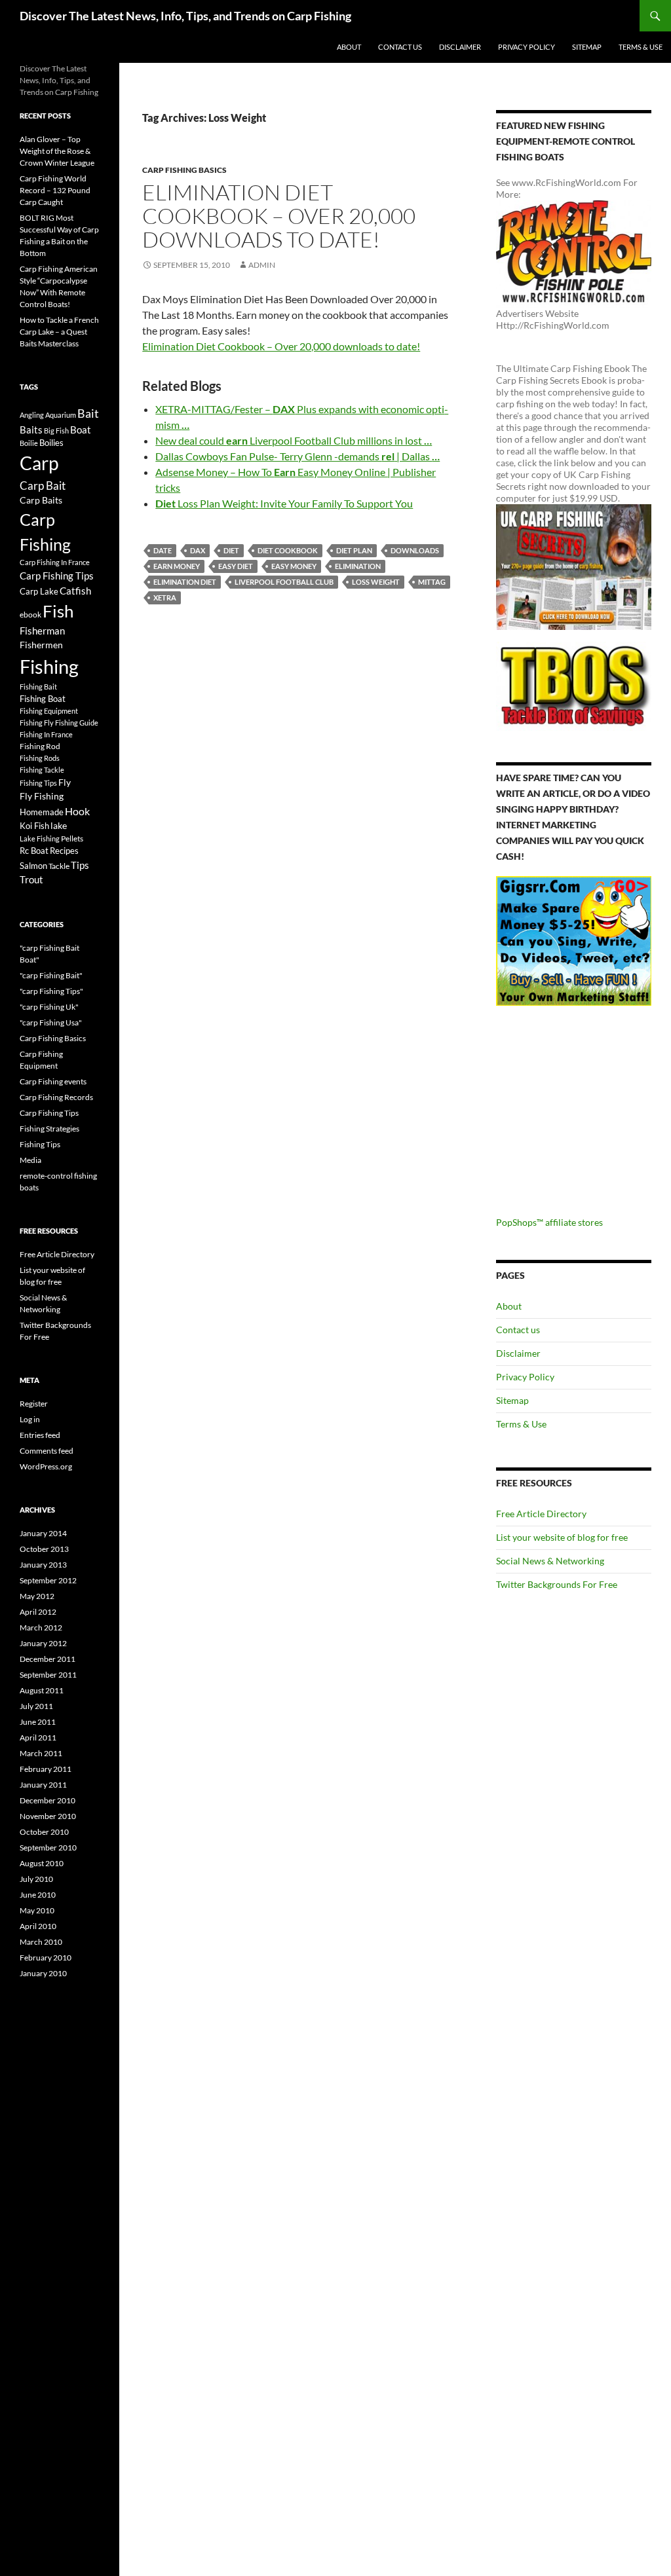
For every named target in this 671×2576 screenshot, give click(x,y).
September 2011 (48, 1675)
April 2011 (38, 1738)
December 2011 (48, 1659)
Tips (80, 865)
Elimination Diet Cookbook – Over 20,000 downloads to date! (279, 216)
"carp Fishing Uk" (49, 1007)
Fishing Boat (43, 699)
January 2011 (43, 1785)
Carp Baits (41, 500)
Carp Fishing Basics (184, 170)
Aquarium (61, 415)
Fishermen (41, 645)
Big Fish (56, 431)
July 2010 (36, 1879)
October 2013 (44, 1549)
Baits (31, 430)
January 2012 (43, 1643)
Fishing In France (46, 734)
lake (59, 825)
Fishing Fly (37, 723)
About (349, 47)
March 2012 (41, 1628)
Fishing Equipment (49, 711)
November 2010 (48, 1816)
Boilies (51, 443)
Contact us (400, 47)
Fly (65, 782)
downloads (415, 550)
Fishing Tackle (42, 770)
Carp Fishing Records (56, 1097)
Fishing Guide (77, 723)
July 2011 (36, 1706)
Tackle (59, 866)
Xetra (165, 598)
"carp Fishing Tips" (51, 991)
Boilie (29, 443)
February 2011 (46, 1769)
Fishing (49, 666)
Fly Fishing (42, 796)
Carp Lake (39, 591)
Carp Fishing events (53, 1081)
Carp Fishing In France (55, 562)
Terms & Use (641, 47)
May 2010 (37, 1910)
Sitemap (587, 47)
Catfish (75, 591)
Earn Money (177, 566)
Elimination (358, 566)
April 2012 (38, 1612)
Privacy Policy (527, 47)
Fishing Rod (40, 746)
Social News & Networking (550, 1561)
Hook (77, 811)
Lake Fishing (40, 838)
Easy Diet (236, 566)
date (163, 550)
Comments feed (47, 1451)
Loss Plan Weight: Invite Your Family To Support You (284, 503)
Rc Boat (34, 851)
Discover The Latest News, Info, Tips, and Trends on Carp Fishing (185, 16)
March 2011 (41, 1753)
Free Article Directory (541, 1514)
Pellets (72, 838)
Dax (198, 550)
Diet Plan (354, 550)
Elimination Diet (185, 582)
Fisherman (42, 631)
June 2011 (38, 1722)
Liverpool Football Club (284, 582)
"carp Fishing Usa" (51, 1022)
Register (34, 1404)
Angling (32, 415)
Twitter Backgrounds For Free (557, 1584)
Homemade (42, 812)
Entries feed (40, 1435)
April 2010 (38, 1926)
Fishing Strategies (49, 1129)
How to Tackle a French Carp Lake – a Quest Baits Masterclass (59, 332)
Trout (31, 880)
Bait (88, 413)
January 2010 (43, 1973)
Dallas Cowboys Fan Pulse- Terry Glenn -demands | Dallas (297, 456)
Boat (81, 430)
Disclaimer (460, 47)
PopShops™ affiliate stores (549, 1222)
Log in (30, 1419)
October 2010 (44, 1832)
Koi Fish (34, 826)
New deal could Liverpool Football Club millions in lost (294, 440)
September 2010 (48, 1848)
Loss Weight (376, 582)
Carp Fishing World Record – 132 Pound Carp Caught (55, 190)
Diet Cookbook (288, 550)
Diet (231, 550)
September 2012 (48, 1580)
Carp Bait (43, 486)
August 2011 (42, 1690)
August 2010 (42, 1863)
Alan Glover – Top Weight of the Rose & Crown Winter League (57, 151)
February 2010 (46, 1958)
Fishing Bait (38, 687)
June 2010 (38, 1895)
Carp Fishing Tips (57, 576)
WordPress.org (46, 1466)
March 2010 (41, 1942)
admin (262, 265)
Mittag (432, 582)
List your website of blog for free (562, 1537)
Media (30, 1160)
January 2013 (43, 1565)
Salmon (33, 866)
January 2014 (43, 1533)
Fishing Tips (38, 783)
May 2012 (37, 1596)
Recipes (64, 851)
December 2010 (48, 1800)
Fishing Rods (40, 758)
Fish (58, 611)
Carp (39, 463)
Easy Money (294, 566)
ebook (30, 614)
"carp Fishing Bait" (51, 975)
